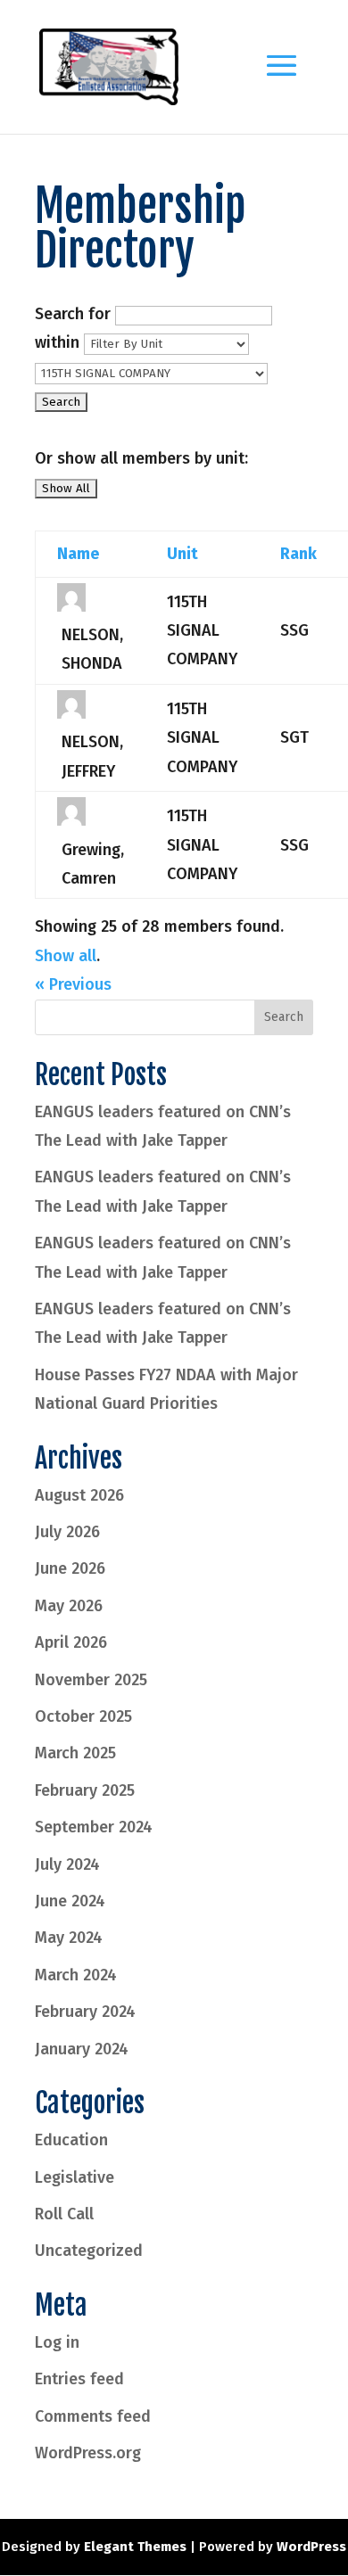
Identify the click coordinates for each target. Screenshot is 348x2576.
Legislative (75, 2177)
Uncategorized (89, 2251)
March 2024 (76, 1975)
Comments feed (93, 2416)
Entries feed (79, 2379)
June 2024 (70, 1901)
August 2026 (79, 1495)
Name (78, 554)
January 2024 (82, 2049)
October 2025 (83, 1716)
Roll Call (64, 2214)
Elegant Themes (135, 2547)
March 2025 (75, 1753)
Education (71, 2140)
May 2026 (69, 1606)
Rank (298, 554)
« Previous (73, 984)
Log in (57, 2342)
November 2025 (91, 1680)
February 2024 (85, 2012)
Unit (182, 554)
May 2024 (69, 1938)
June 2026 (70, 1568)
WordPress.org (88, 2453)
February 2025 (85, 1790)
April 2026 (71, 1642)
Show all (66, 956)
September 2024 (94, 1827)
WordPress (311, 2547)
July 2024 (67, 1864)
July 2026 (67, 1532)
